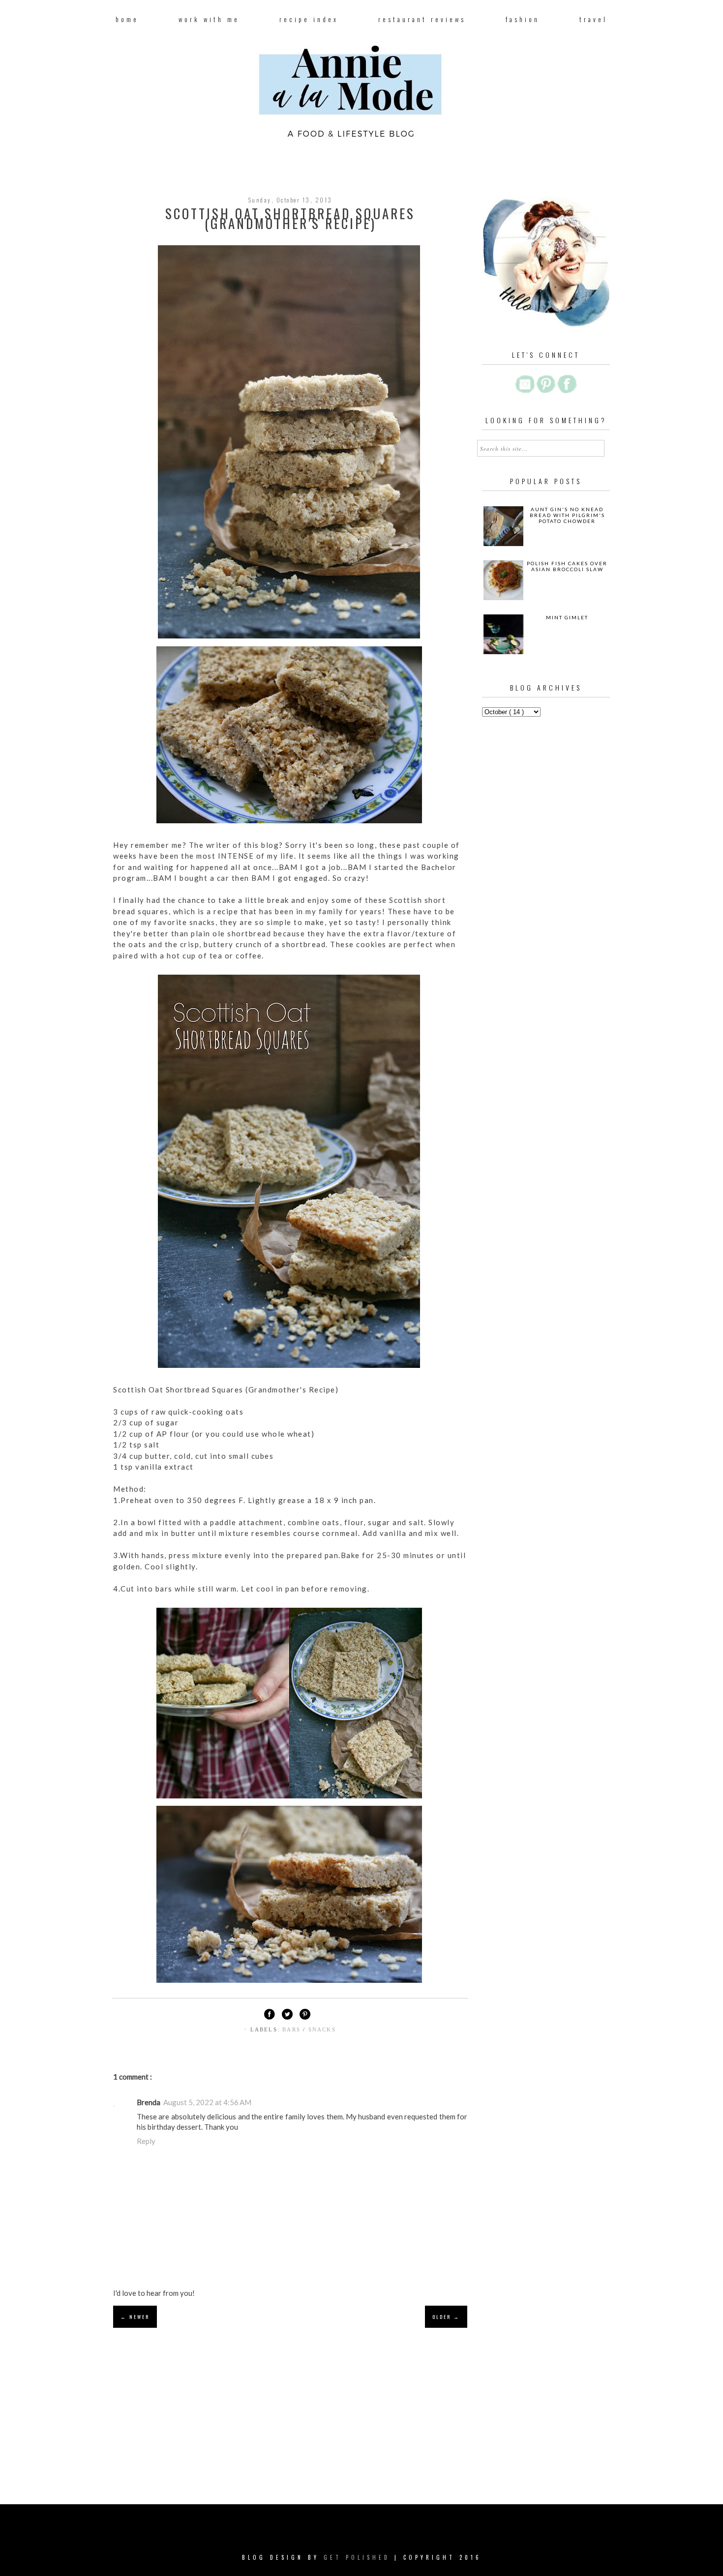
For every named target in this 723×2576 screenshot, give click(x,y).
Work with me (209, 19)
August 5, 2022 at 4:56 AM (207, 2102)
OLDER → (446, 2317)
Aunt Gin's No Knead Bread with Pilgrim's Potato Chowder (567, 515)
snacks (322, 2029)
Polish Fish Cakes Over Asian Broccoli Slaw (567, 566)
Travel (593, 19)
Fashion (523, 19)
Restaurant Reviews (422, 19)
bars (293, 2029)
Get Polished (359, 2557)
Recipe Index (309, 19)
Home (127, 19)
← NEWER (135, 2317)
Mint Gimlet (567, 617)
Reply (146, 2141)
